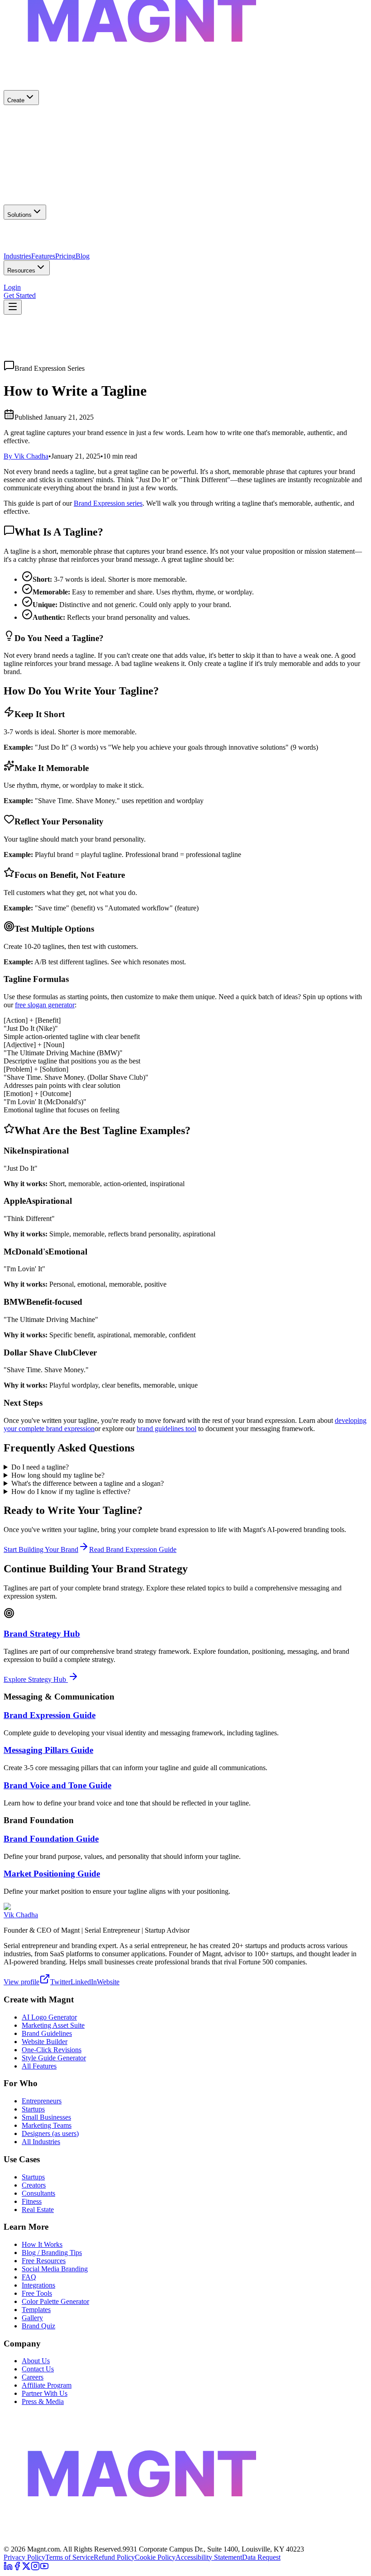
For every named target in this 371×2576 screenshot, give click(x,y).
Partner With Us (45, 2393)
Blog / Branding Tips (52, 2253)
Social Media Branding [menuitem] (116, 284)
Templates (36, 2310)
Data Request (261, 2557)
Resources (21, 271)
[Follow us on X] (26, 2568)
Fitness (32, 2201)
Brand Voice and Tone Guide (57, 1785)
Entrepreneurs (42, 2101)
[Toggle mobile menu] (13, 307)
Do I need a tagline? (40, 1467)
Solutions (19, 215)
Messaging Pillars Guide (48, 1750)
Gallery (32, 2318)
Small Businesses (46, 2117)
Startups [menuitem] (162, 236)
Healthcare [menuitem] (19, 252)
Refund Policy (114, 2557)
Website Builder (45, 2042)
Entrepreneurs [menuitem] (73, 236)
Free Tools (37, 2293)
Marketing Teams (47, 2125)
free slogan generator (45, 1005)
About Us (36, 2361)
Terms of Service (69, 2557)
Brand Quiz (38, 2326)
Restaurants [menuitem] (51, 252)
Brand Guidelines (47, 2033)
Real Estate (38, 2210)
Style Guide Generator (54, 2058)
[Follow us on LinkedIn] (8, 2568)
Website (108, 1982)
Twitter (60, 1982)
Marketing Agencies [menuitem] (121, 236)
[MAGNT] (185, 2541)
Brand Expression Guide (50, 1715)
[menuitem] (185, 122)
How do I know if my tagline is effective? (71, 1491)
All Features (39, 2066)
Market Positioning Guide (52, 1874)
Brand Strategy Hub (42, 1634)
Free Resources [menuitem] (26, 284)
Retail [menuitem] (76, 252)
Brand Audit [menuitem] (65, 284)
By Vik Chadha (26, 456)
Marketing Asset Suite (53, 2025)
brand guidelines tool (166, 1429)
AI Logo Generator (49, 2017)
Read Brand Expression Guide (133, 1549)
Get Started (20, 295)
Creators (34, 2185)
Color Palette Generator (55, 2301)
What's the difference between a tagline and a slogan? (88, 1483)
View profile (21, 1982)
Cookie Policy (155, 2557)
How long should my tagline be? (58, 1475)
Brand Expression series (108, 503)
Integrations (38, 2285)
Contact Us (38, 2369)
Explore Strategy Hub (36, 1679)
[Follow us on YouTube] (44, 2568)
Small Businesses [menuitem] (28, 236)
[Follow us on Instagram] (35, 2568)
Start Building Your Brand (41, 1549)
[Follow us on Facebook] (17, 2568)
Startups (33, 2109)
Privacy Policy (24, 2557)
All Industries (41, 2142)
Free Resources (44, 2261)
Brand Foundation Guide (51, 1839)
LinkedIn (84, 1982)
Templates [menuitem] (163, 284)
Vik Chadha (21, 1915)
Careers (33, 2377)
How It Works (42, 2244)
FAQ (29, 2277)
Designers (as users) (50, 2133)
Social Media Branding (55, 2269)
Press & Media (43, 2401)
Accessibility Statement (209, 2557)
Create (16, 100)
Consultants (38, 2193)
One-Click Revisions (52, 2050)
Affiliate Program (47, 2385)
